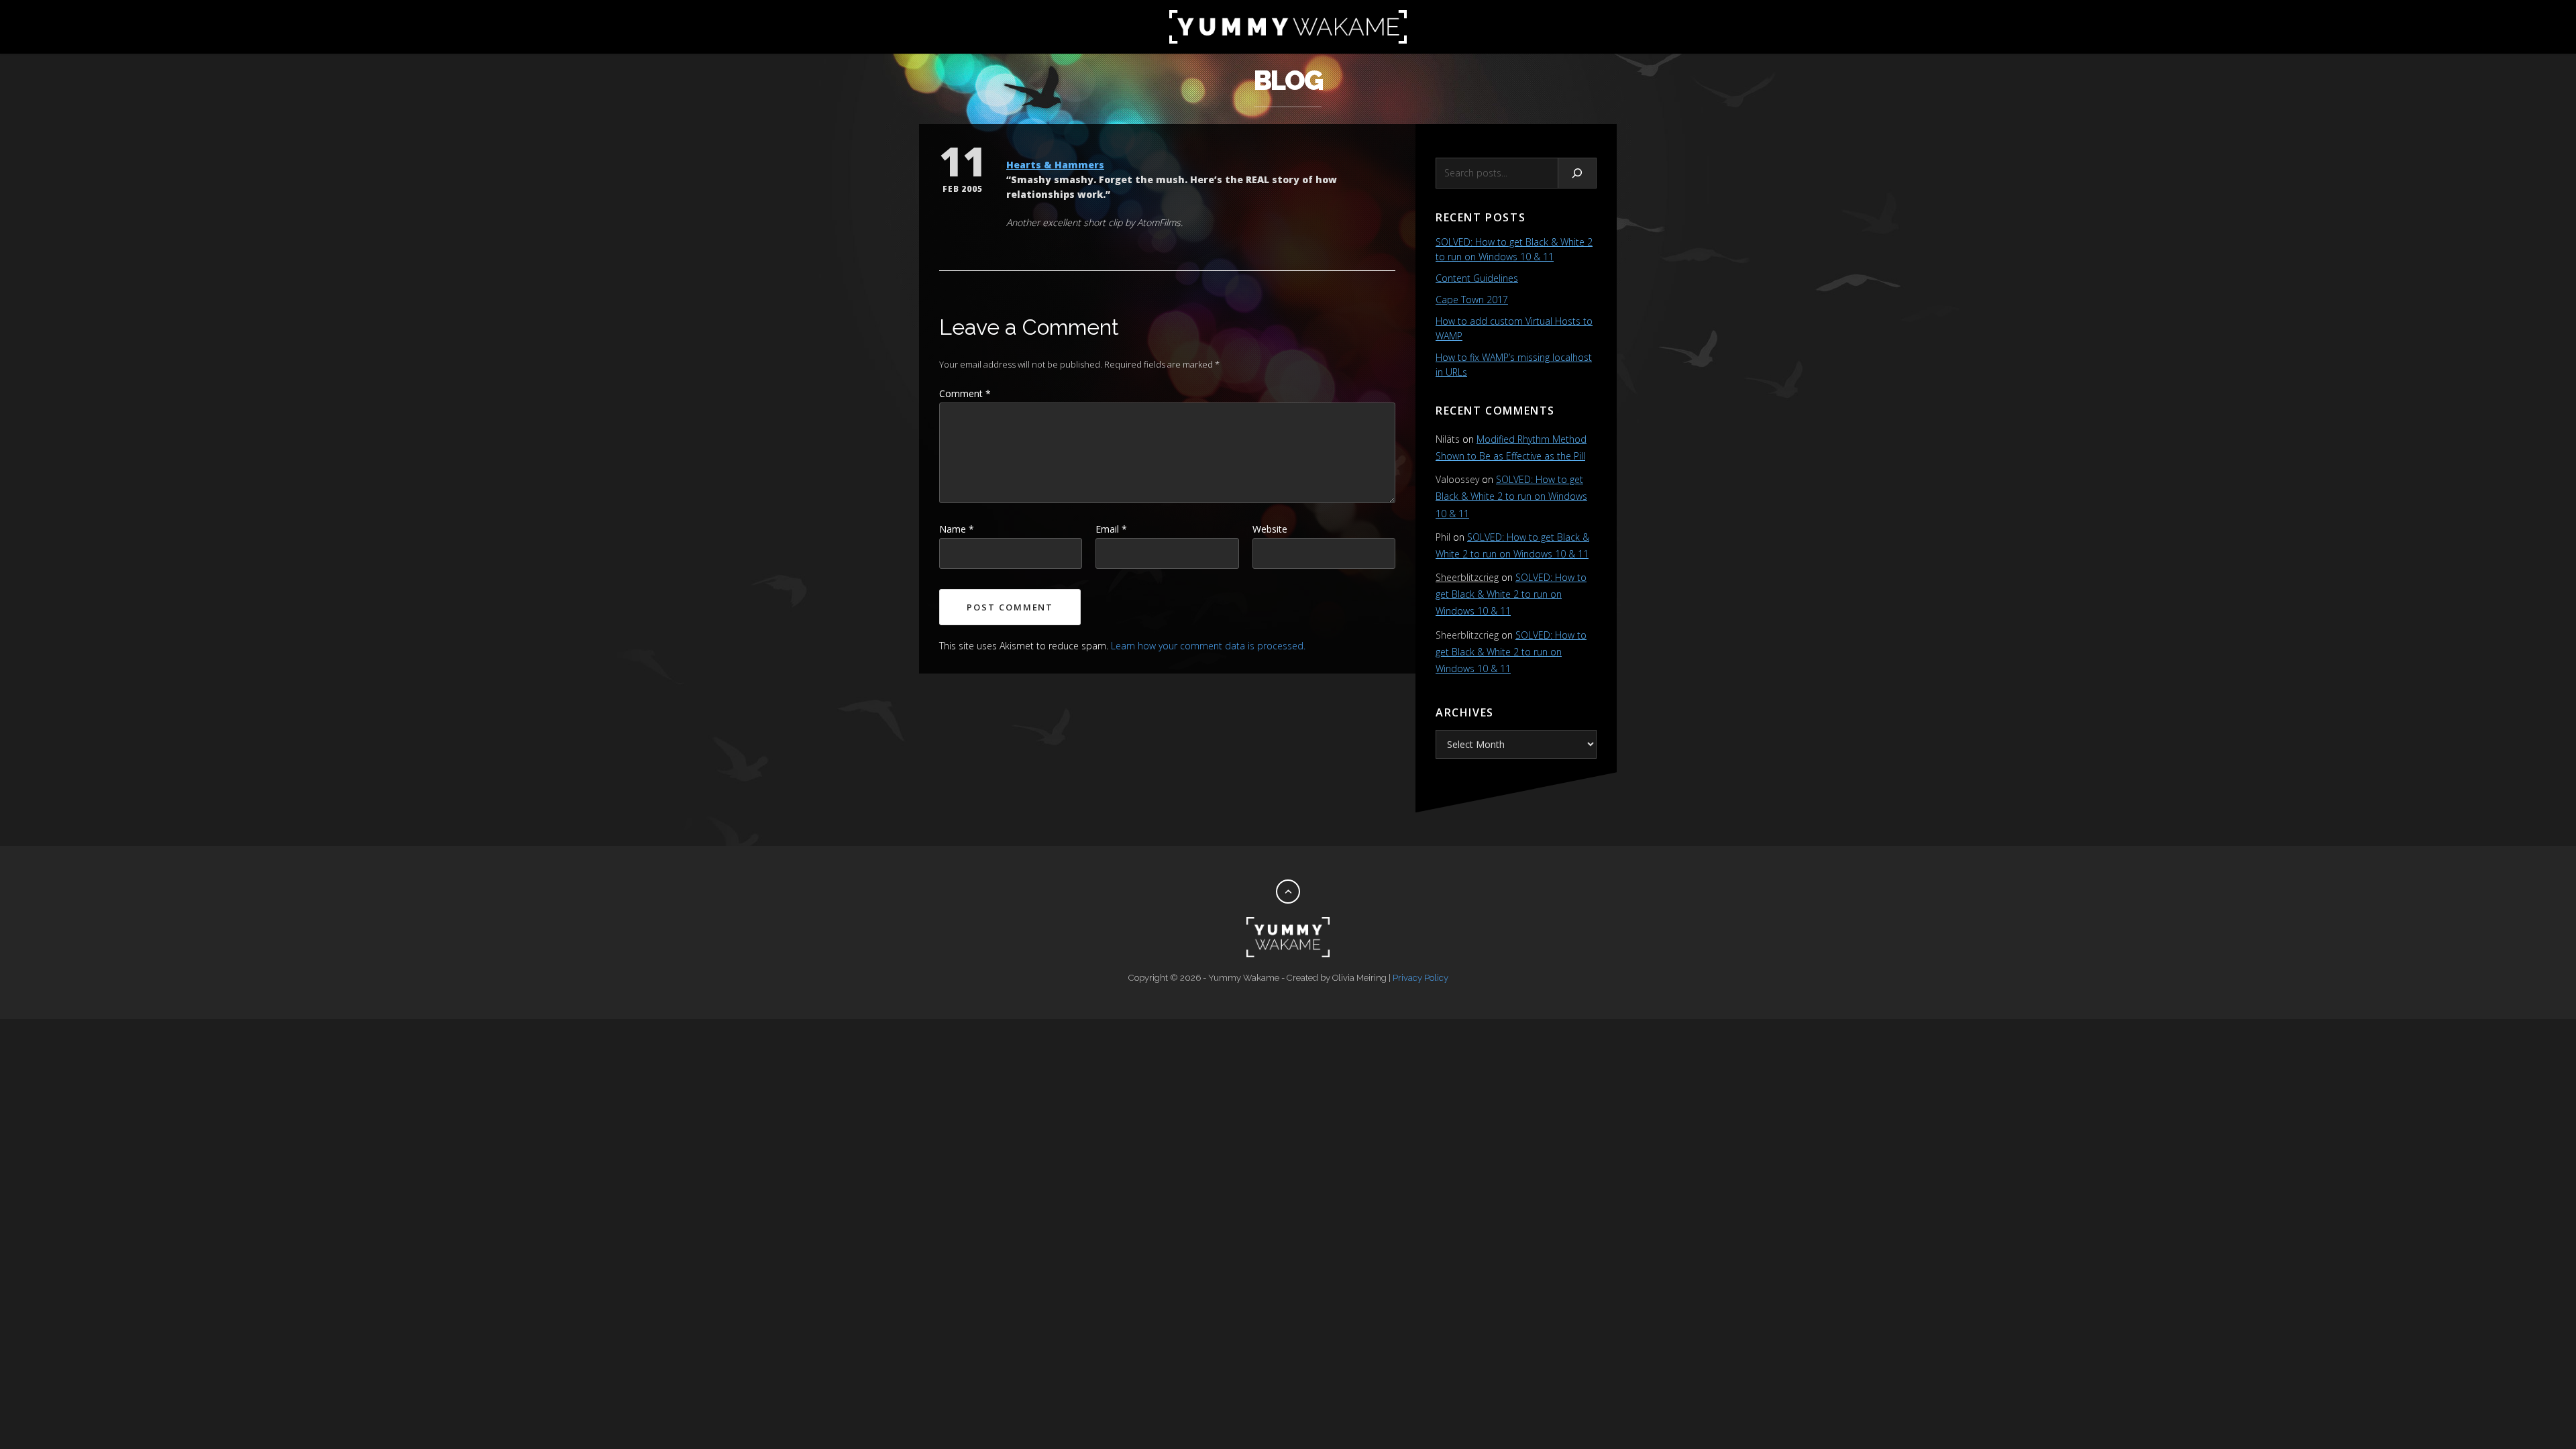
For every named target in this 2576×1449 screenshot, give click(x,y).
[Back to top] (1288, 892)
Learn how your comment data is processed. (1208, 646)
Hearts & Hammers (1055, 165)
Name (957, 529)
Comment (965, 393)
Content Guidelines (1477, 278)
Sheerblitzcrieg (1467, 577)
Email (1111, 529)
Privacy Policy (1420, 978)
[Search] (1577, 173)
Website (1270, 529)
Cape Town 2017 (1472, 300)
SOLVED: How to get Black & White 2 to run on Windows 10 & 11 (1511, 496)
